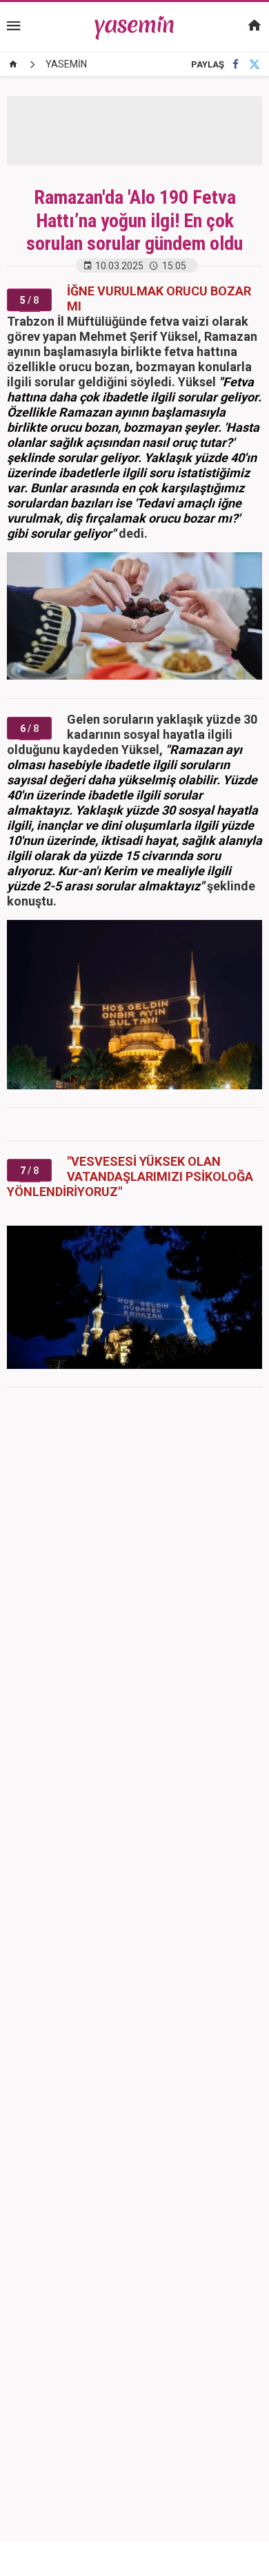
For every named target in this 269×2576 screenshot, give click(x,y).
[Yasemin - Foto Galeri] (135, 26)
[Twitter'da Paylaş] (255, 64)
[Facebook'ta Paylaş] (236, 64)
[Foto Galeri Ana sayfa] (13, 64)
